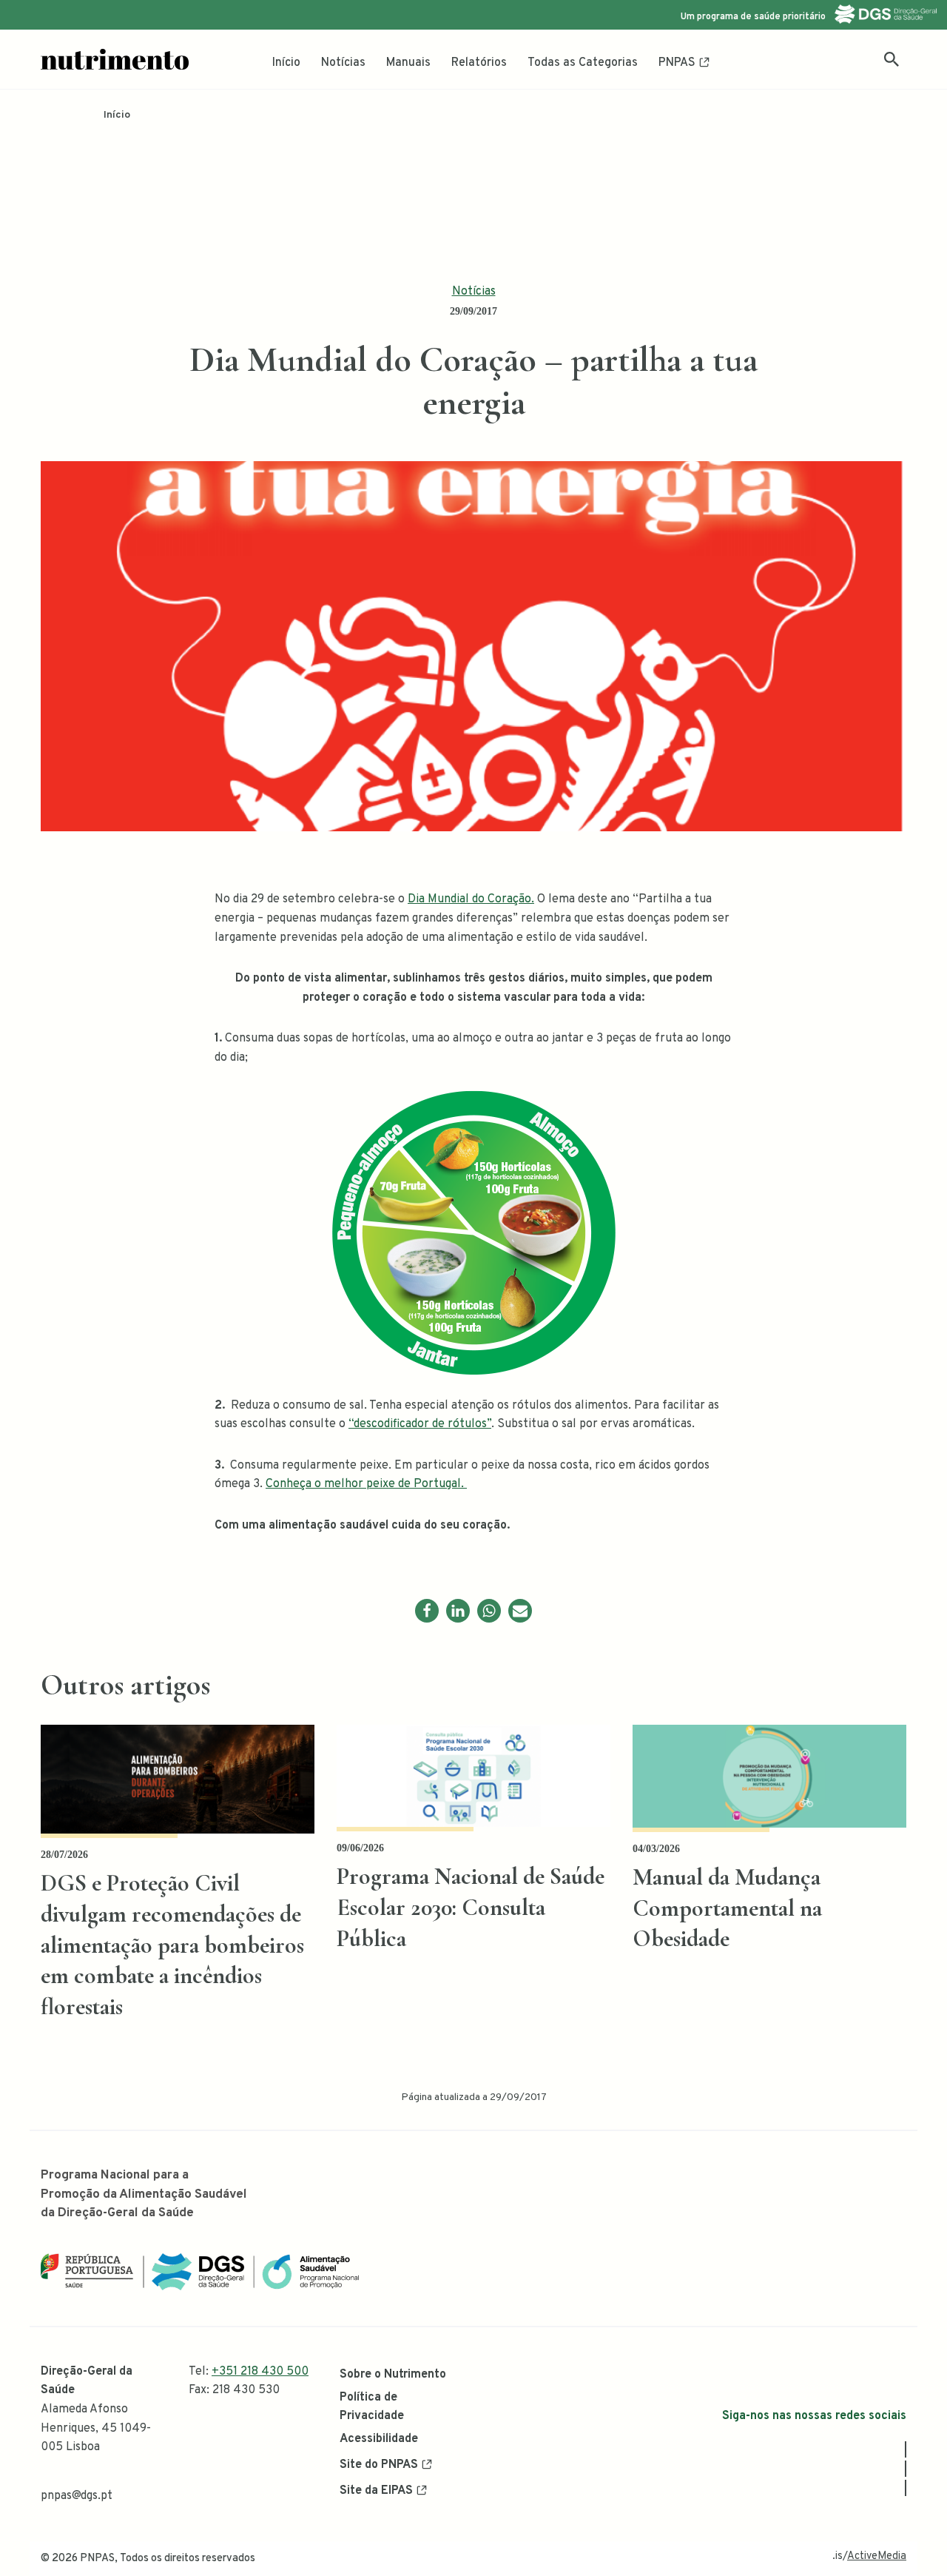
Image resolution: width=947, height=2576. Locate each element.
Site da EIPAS (376, 2491)
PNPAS (677, 63)
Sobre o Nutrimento (393, 2375)
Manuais (408, 63)
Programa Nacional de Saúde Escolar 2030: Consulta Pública (471, 1907)
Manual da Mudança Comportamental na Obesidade (727, 1908)
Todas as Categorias (583, 63)
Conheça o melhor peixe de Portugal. (366, 1484)
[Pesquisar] (892, 59)
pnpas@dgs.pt (77, 2496)
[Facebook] (427, 1611)
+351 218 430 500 (260, 2372)
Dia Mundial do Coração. (471, 899)
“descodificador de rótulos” (420, 1424)
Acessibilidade (379, 2439)
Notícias (343, 63)
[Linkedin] (458, 1611)
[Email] (520, 1611)
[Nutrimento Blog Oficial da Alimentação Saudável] (115, 59)
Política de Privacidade (372, 2407)
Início (286, 63)
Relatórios (479, 63)
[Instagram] (906, 2469)
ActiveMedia (877, 2556)
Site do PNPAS (379, 2465)
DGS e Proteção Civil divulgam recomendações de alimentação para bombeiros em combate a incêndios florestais (172, 1944)
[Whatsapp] (489, 1611)
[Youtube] (906, 2488)
